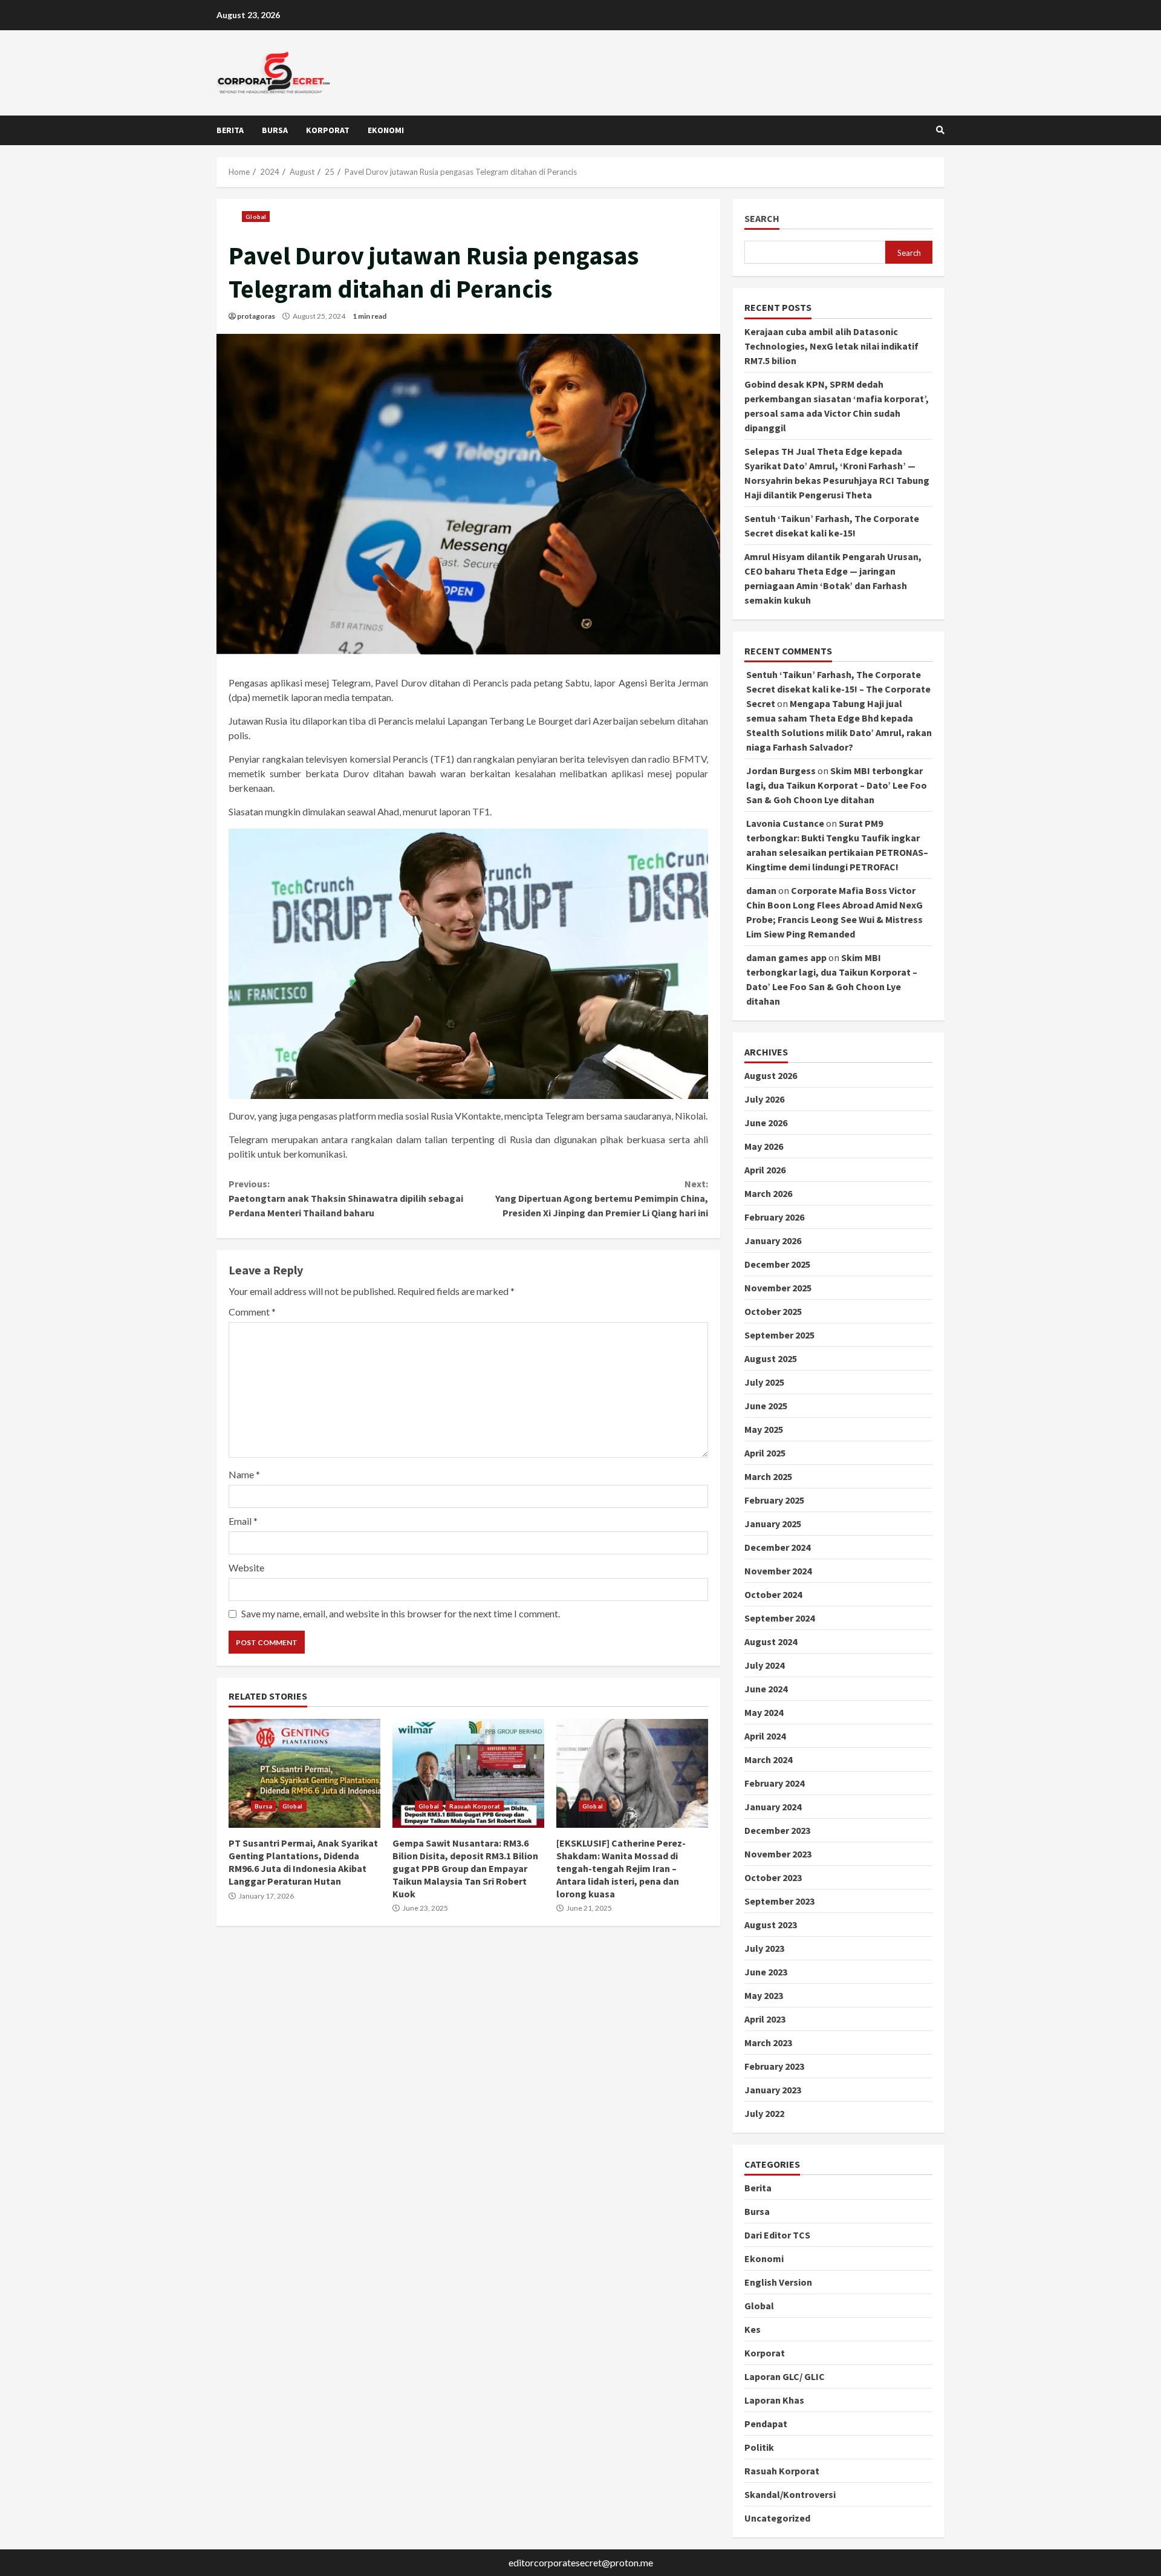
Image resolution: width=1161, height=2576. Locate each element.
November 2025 (778, 1288)
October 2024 (773, 1594)
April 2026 (765, 1170)
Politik (759, 2447)
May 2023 (764, 1995)
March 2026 (768, 1193)
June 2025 (766, 1406)
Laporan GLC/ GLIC (785, 2376)
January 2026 (773, 1241)
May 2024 (764, 1712)
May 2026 (764, 1146)
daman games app (786, 957)
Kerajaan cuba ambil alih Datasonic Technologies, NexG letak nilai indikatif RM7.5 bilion (831, 346)
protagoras (256, 316)
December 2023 (777, 1830)
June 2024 (766, 1689)
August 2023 (771, 1925)
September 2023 (779, 1901)
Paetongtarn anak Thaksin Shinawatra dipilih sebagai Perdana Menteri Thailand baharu (346, 1198)
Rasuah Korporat (475, 1806)
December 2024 (777, 1547)
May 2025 (764, 1429)
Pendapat (766, 2424)
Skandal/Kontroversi (790, 2494)
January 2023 (773, 2090)
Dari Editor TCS (777, 2235)
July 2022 (764, 2113)
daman (761, 890)
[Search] (940, 130)
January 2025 (773, 1524)
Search (762, 219)
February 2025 (774, 1500)
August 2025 (771, 1358)
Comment (252, 1312)
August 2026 (771, 1075)
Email (243, 1521)
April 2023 (765, 2019)
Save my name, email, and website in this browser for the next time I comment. (401, 1613)
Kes (753, 2329)
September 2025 (779, 1335)
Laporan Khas (774, 2400)
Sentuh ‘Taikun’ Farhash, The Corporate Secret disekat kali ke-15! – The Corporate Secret (838, 689)
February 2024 (774, 1783)
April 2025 (765, 1453)
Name (244, 1474)
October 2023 (773, 1877)
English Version (778, 2282)
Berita (230, 130)
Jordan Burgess (781, 771)
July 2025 (764, 1382)
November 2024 (778, 1571)
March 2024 (768, 1759)
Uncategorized (777, 2518)
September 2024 (779, 1618)
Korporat (328, 130)
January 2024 (773, 1807)
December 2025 (777, 1264)
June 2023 (766, 1972)
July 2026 (764, 1099)
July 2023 (764, 1948)
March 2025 (768, 1476)
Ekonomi (386, 130)
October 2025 (773, 1311)
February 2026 (774, 1217)
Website (246, 1567)
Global (256, 217)
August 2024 (771, 1642)
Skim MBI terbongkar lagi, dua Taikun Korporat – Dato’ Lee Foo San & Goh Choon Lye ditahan (837, 785)
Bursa (275, 130)
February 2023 (774, 2066)
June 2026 (766, 1123)
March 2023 (768, 2043)
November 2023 (778, 1854)
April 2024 (765, 1736)
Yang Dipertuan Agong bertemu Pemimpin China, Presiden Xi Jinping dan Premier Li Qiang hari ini (601, 1198)
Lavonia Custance (785, 823)
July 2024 (764, 1665)
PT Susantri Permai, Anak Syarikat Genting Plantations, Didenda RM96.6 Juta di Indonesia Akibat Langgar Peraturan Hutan (304, 1773)
